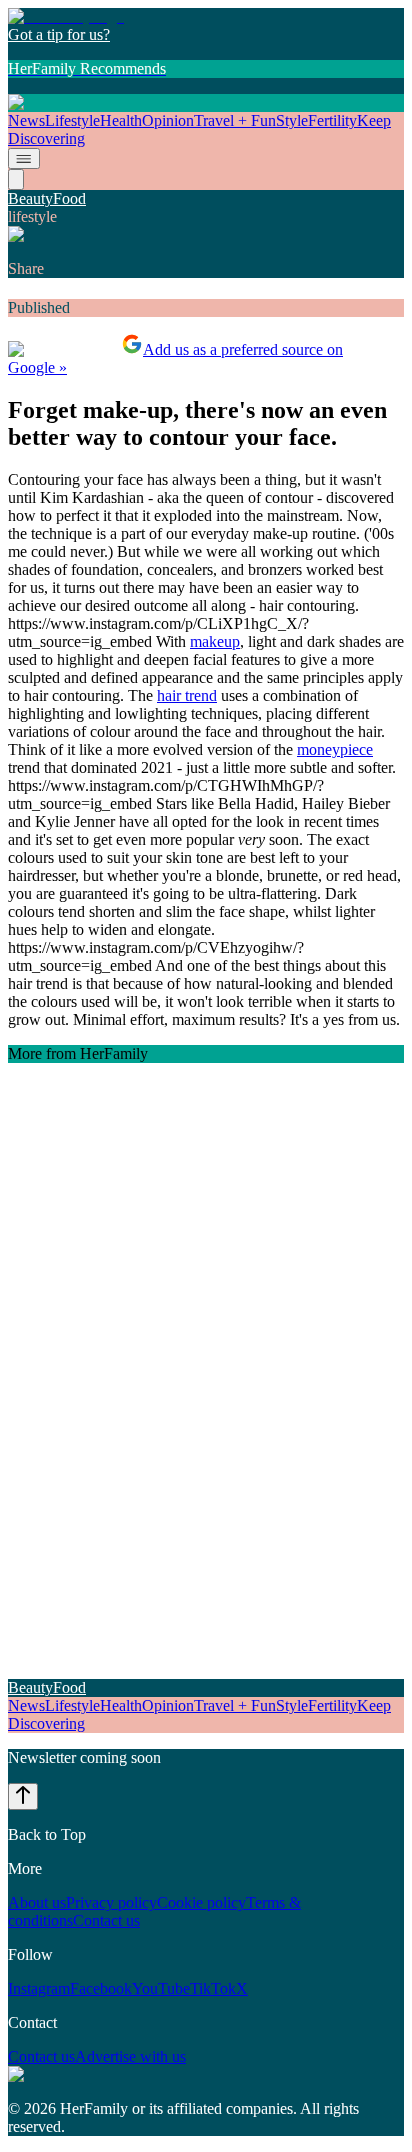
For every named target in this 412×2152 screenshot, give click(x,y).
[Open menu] (24, 158)
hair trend (187, 695)
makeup (215, 641)
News (26, 120)
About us (37, 1902)
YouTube (161, 1988)
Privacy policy (111, 1902)
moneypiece (335, 749)
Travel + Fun (235, 120)
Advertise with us (130, 2056)
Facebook (101, 1988)
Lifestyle (72, 120)
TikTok (213, 1988)
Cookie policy (201, 1902)
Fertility (332, 120)
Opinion (168, 120)
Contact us (106, 1920)
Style (292, 120)
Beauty (30, 198)
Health (121, 120)
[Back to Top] (23, 1796)
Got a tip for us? (59, 34)
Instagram (39, 1988)
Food (69, 198)
